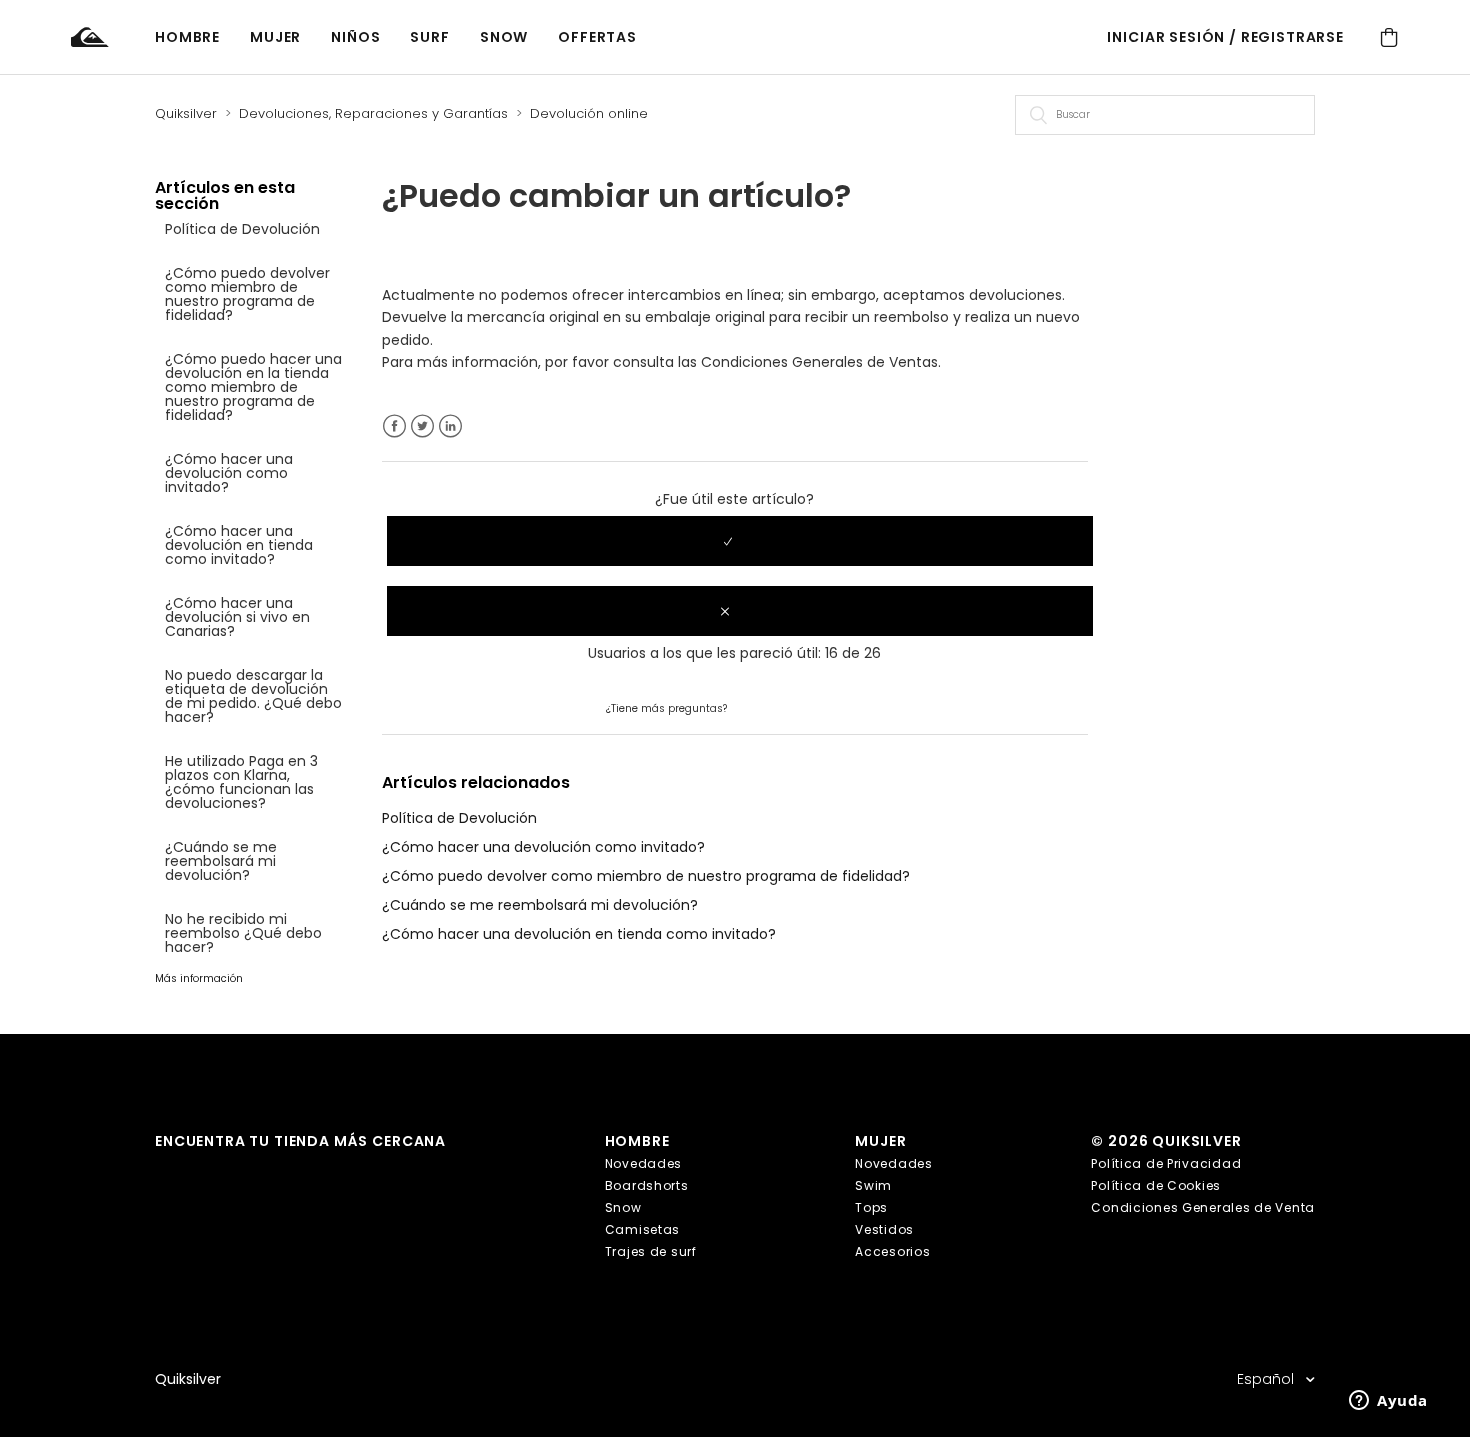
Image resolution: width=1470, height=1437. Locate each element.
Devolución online (589, 113)
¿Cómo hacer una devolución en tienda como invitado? (239, 545)
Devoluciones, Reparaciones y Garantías (373, 113)
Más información (199, 978)
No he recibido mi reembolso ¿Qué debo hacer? (243, 933)
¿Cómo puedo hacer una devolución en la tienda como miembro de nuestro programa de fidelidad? (253, 387)
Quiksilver (186, 113)
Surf (429, 37)
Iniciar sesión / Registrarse (1225, 37)
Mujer (275, 37)
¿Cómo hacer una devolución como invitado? (229, 473)
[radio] (740, 541)
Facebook (394, 426)
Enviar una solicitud (797, 707)
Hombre (187, 37)
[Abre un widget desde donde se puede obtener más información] (1388, 1402)
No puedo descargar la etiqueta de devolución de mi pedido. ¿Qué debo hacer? (253, 696)
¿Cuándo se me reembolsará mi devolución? (221, 861)
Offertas (597, 37)
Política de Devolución (242, 229)
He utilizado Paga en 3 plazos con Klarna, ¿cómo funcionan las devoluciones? (241, 782)
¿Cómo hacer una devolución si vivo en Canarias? (237, 617)
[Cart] (1389, 37)
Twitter (422, 426)
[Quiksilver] (113, 37)
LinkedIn (450, 426)
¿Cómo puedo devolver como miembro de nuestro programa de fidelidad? (247, 294)
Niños (355, 37)
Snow (504, 37)
